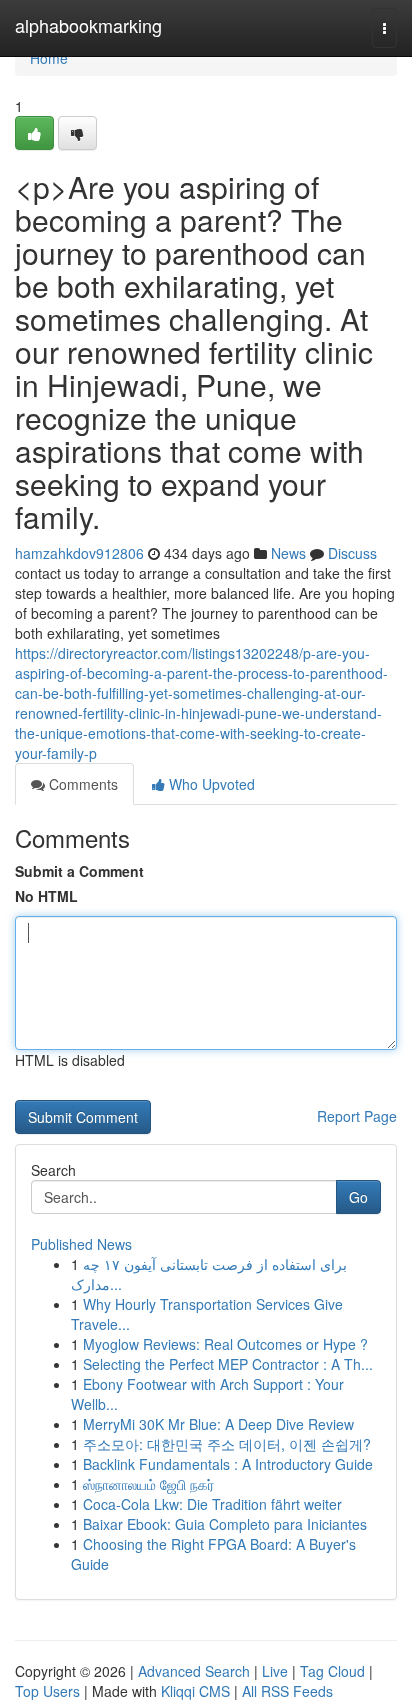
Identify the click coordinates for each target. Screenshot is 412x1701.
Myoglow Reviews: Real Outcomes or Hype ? (225, 1344)
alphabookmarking (88, 25)
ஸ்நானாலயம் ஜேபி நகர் (148, 1484)
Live (275, 1671)
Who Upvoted (210, 784)
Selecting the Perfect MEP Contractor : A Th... (228, 1364)
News (288, 553)
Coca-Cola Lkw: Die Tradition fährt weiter (212, 1504)
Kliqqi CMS (195, 1691)
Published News (81, 1244)
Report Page (357, 1116)
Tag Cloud (332, 1671)
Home (49, 58)
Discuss (352, 553)
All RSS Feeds (287, 1691)
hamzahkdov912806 (79, 553)
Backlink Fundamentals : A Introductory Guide (228, 1464)
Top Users (47, 1691)
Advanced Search (194, 1671)
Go (358, 1197)
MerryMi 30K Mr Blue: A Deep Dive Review (218, 1424)
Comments (81, 784)
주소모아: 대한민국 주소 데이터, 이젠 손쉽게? (227, 1444)
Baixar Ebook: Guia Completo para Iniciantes (225, 1524)
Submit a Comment (79, 871)
